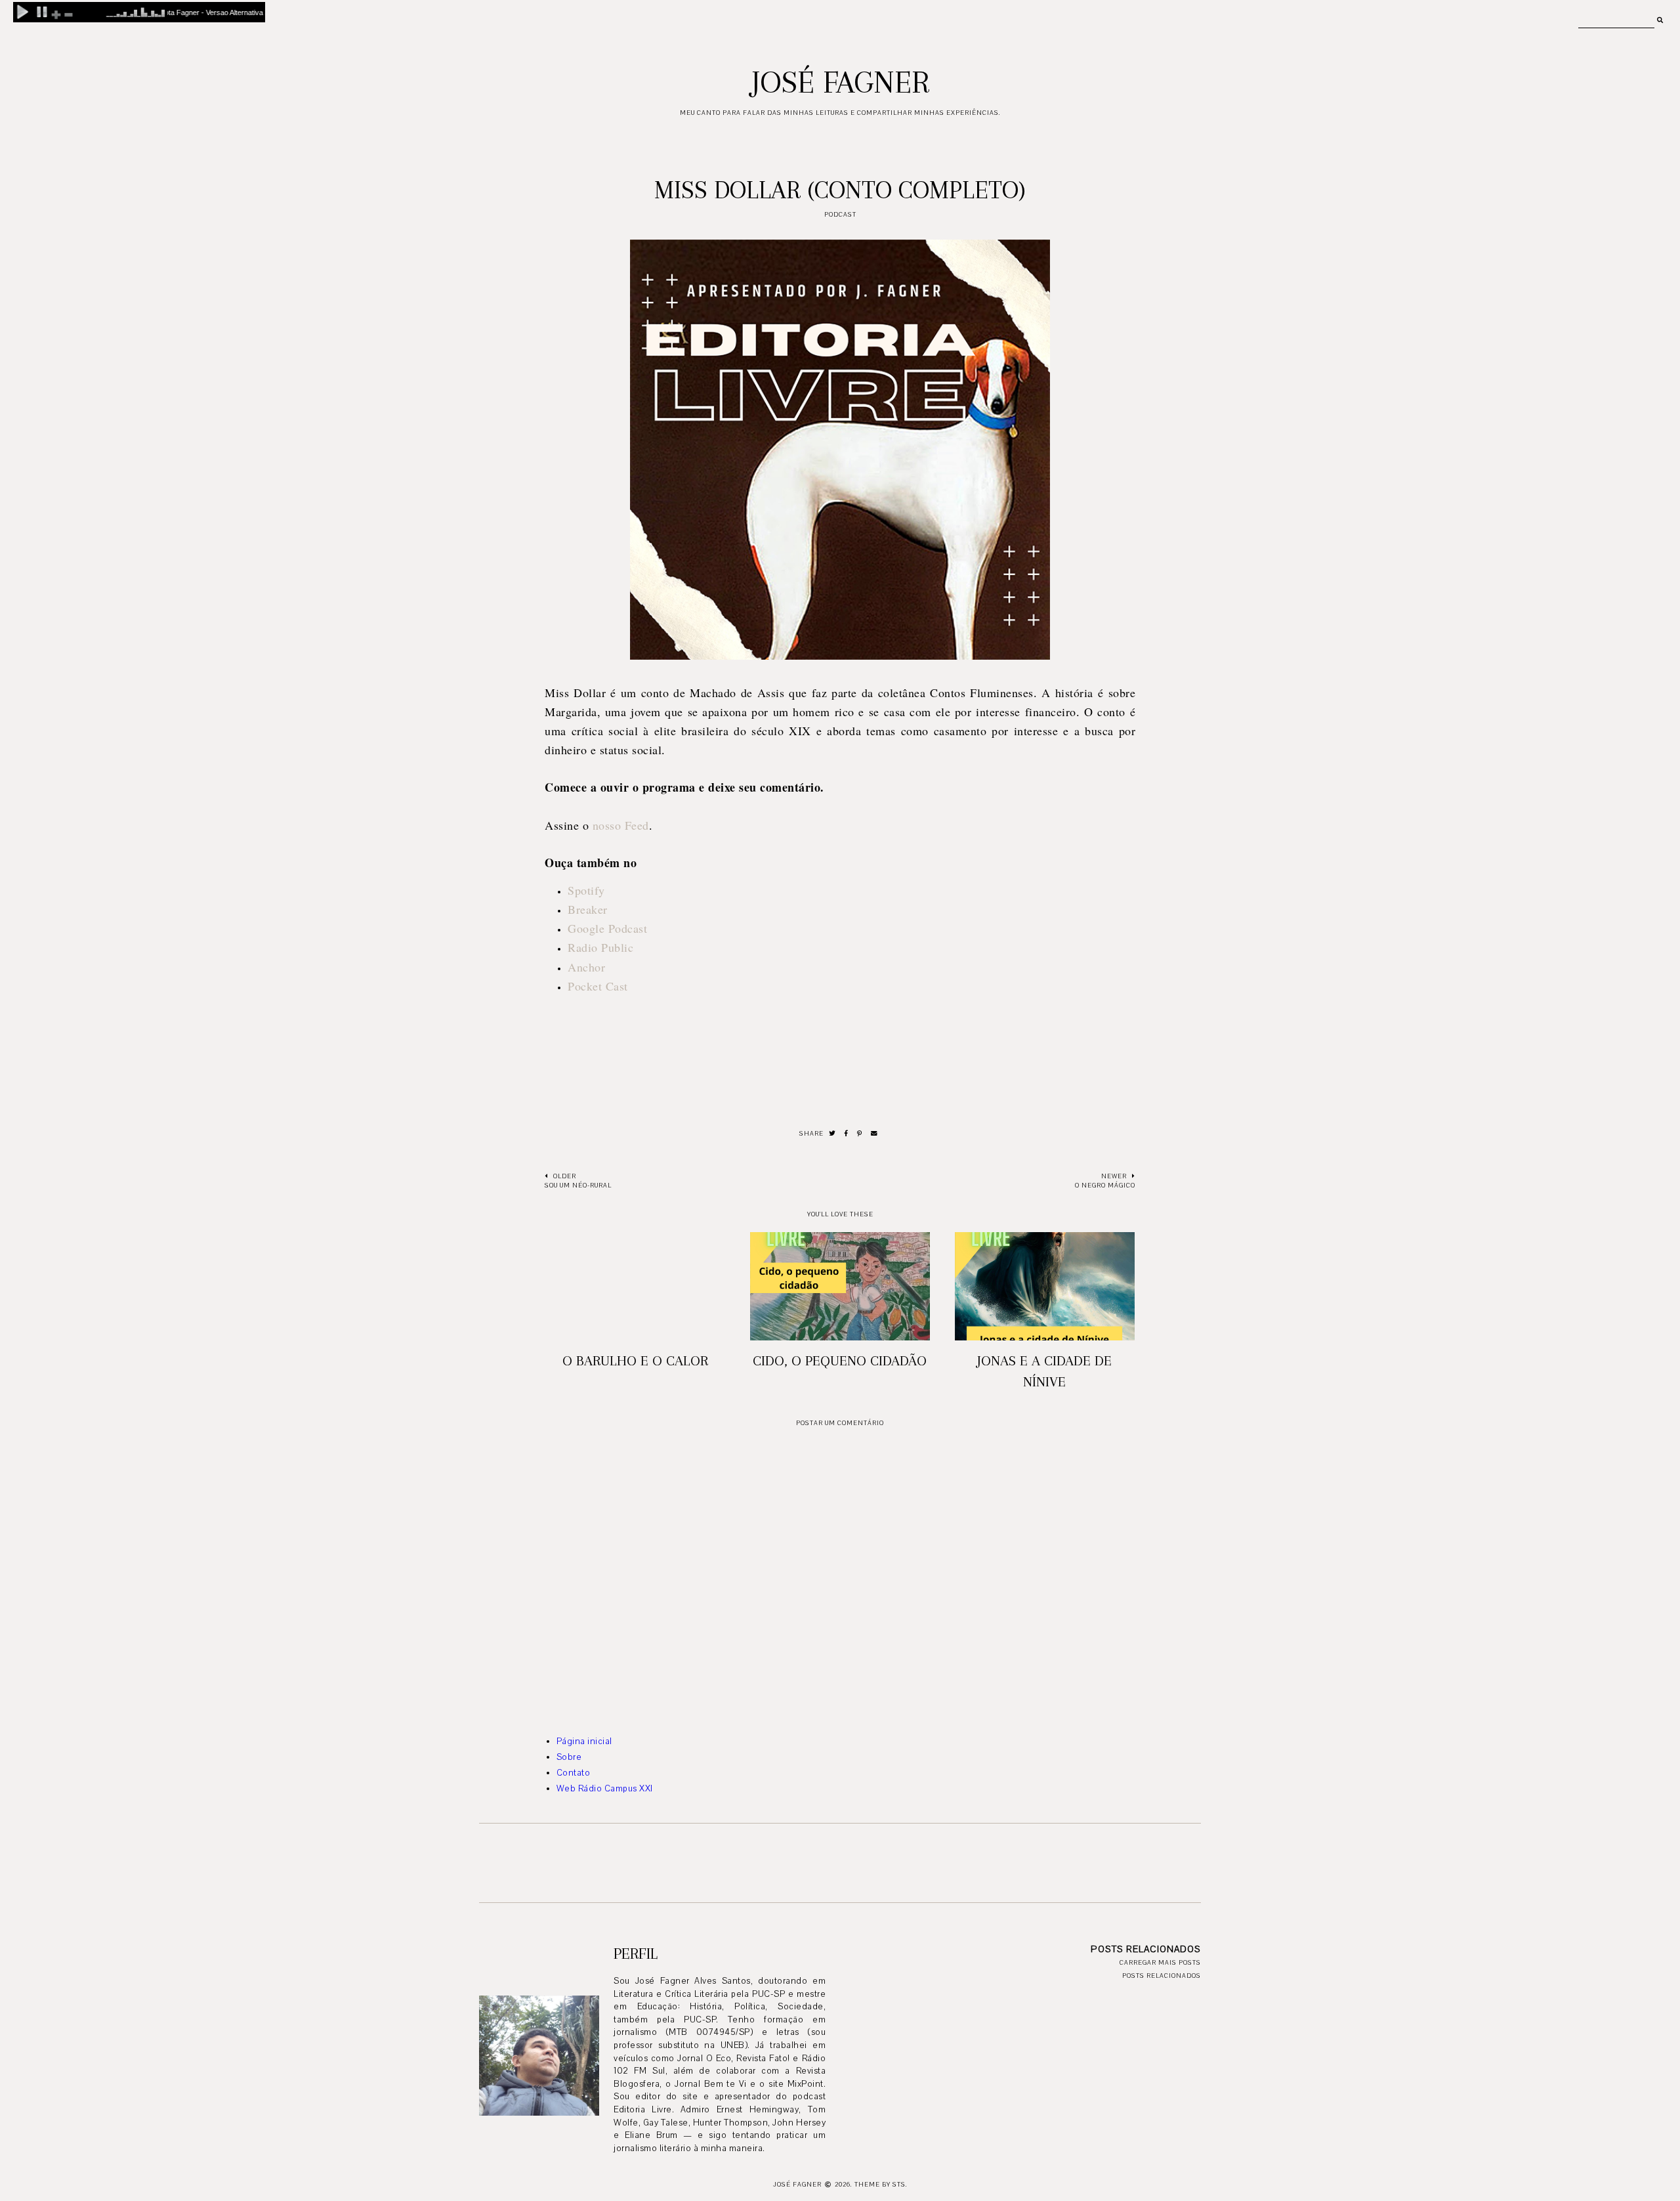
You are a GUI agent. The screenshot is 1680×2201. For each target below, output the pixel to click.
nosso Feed (621, 825)
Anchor (586, 967)
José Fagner (840, 82)
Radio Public (600, 947)
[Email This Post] (874, 1134)
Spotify (586, 890)
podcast (840, 214)
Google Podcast (607, 928)
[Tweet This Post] (832, 1134)
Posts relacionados (1162, 1976)
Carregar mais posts (1160, 1962)
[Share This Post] (847, 1134)
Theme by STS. (881, 2184)
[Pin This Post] (860, 1134)
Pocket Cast (598, 986)
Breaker (588, 909)
